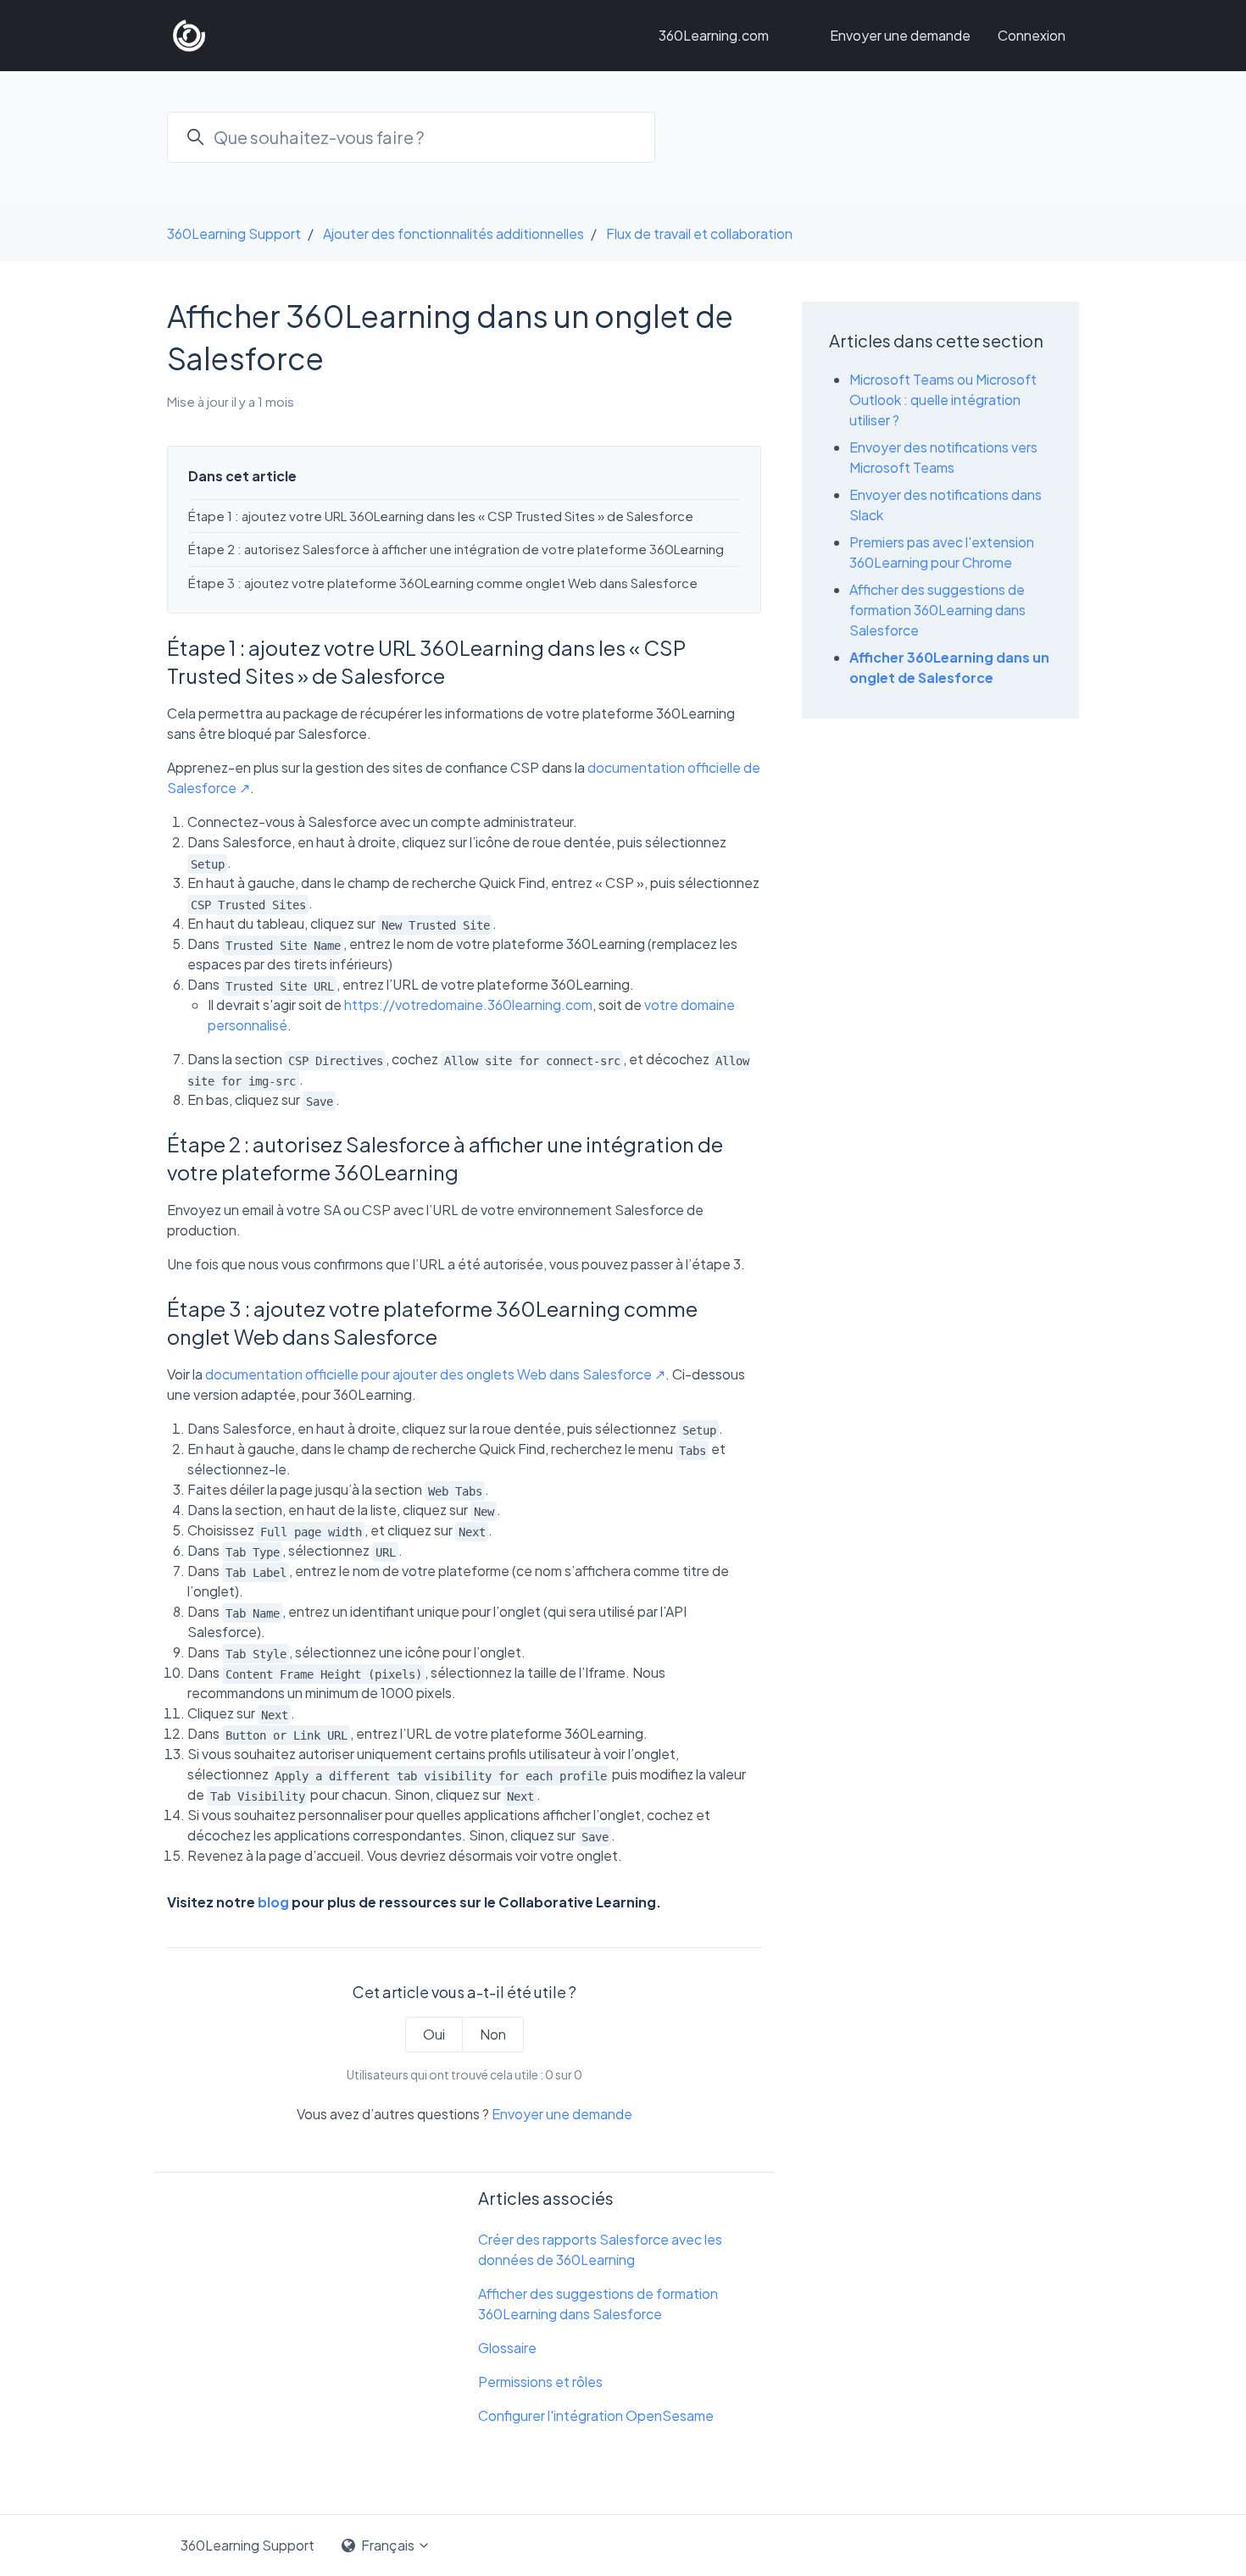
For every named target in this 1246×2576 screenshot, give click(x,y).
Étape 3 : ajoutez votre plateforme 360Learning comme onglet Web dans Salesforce (443, 583)
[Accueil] (189, 36)
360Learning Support (234, 233)
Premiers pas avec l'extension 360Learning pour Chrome (942, 552)
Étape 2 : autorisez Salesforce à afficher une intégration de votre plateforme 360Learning (456, 549)
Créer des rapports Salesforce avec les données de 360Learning (600, 2249)
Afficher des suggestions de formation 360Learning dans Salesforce (598, 2304)
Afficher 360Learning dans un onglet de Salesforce (949, 667)
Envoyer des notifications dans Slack (946, 505)
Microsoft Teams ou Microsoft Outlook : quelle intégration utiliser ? (943, 400)
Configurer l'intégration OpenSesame (596, 2415)
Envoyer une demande (900, 35)
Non (493, 2034)
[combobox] (411, 137)
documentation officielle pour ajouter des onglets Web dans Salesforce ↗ (435, 1374)
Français (388, 2545)
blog (273, 1902)
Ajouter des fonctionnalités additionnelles (453, 233)
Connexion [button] (1032, 35)
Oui (434, 2034)
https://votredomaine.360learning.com (468, 1005)
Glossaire (507, 2348)
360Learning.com (714, 35)
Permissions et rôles (540, 2382)
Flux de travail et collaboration (699, 233)
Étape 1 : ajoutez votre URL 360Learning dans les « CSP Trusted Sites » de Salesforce (441, 516)
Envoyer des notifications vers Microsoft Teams (943, 457)
